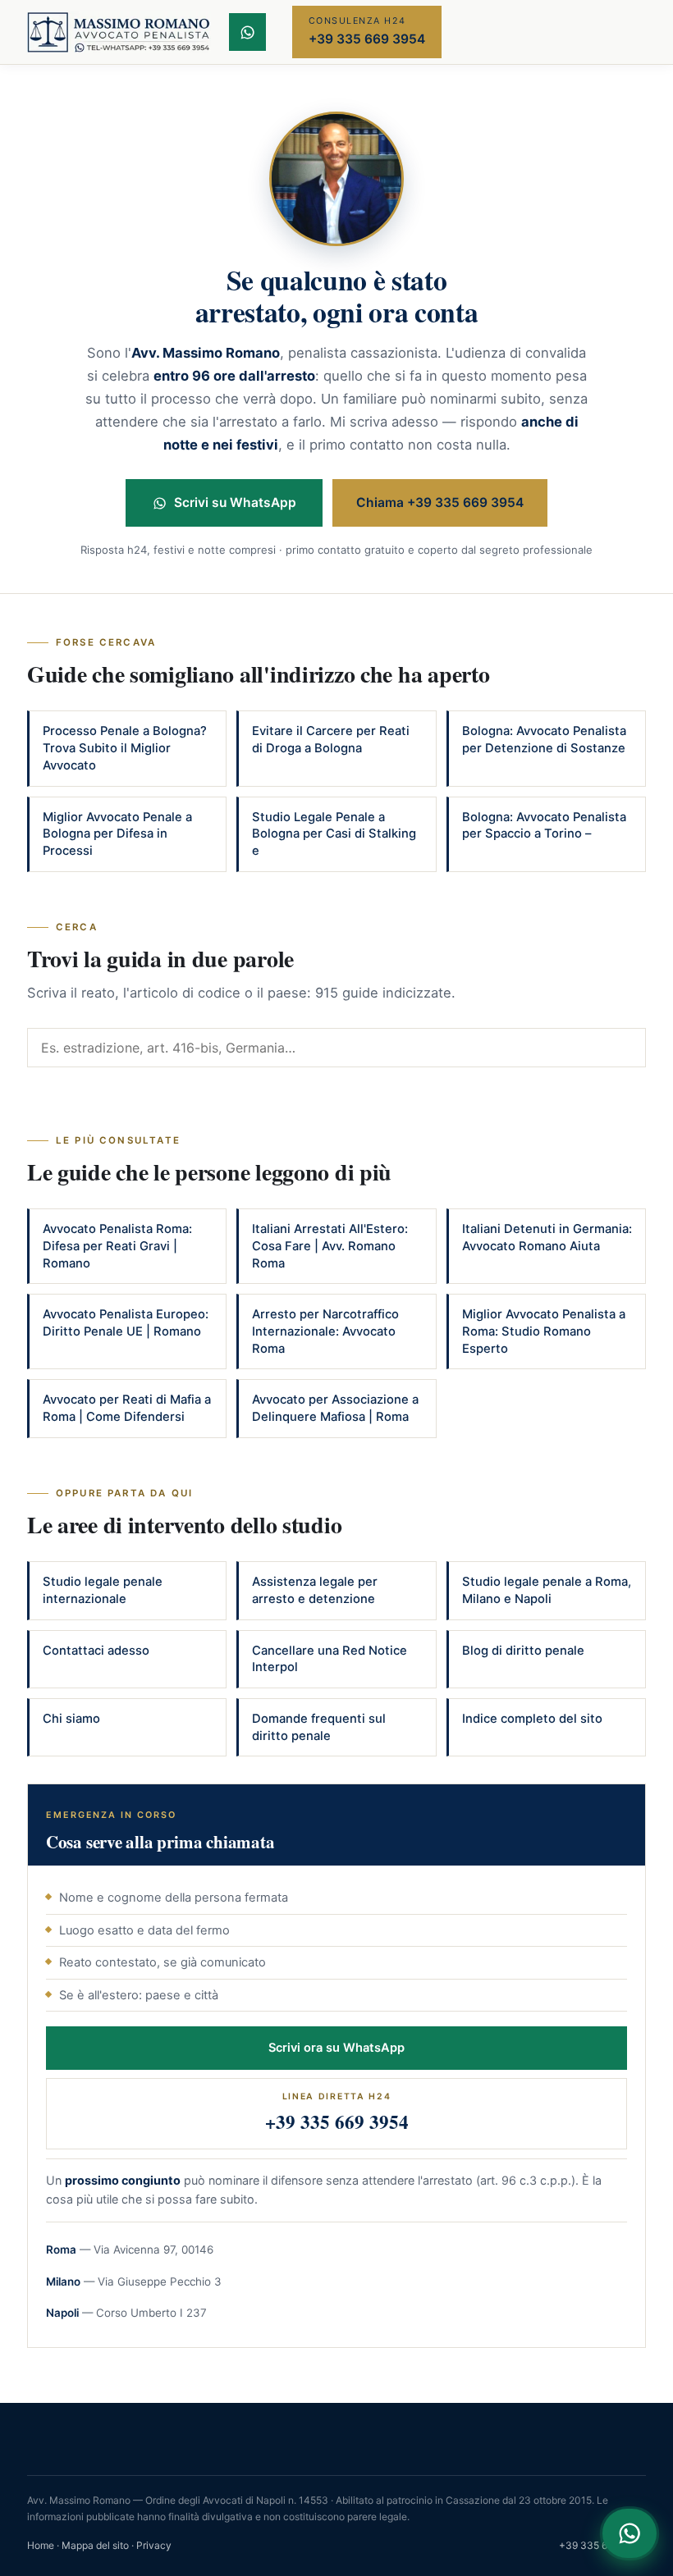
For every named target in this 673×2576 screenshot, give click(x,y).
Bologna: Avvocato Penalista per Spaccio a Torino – (544, 826)
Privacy (154, 2545)
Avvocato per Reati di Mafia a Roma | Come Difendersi (127, 1408)
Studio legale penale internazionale (103, 1590)
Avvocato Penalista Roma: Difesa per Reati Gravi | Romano (117, 1246)
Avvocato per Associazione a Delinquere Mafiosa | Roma (335, 1408)
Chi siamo (71, 1719)
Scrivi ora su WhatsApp (336, 2048)
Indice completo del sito (532, 1719)
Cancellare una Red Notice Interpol (330, 1659)
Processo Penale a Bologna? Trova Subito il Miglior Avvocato (125, 748)
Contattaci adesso (96, 1651)
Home (41, 2545)
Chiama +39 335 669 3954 (440, 502)
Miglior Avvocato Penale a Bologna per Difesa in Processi (117, 834)
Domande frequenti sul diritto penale (319, 1727)
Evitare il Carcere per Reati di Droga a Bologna (331, 740)
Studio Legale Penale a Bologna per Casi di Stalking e (334, 834)
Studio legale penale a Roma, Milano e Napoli (547, 1590)
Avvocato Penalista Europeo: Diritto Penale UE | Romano (126, 1323)
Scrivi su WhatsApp (235, 502)
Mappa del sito (95, 2545)
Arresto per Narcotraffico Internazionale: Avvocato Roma (325, 1331)
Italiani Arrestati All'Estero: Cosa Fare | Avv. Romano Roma (330, 1246)
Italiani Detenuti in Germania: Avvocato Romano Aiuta (547, 1238)
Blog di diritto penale (523, 1651)
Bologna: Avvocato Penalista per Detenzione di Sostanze (544, 740)
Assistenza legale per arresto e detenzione (315, 1590)
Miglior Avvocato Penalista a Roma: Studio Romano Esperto (544, 1331)
